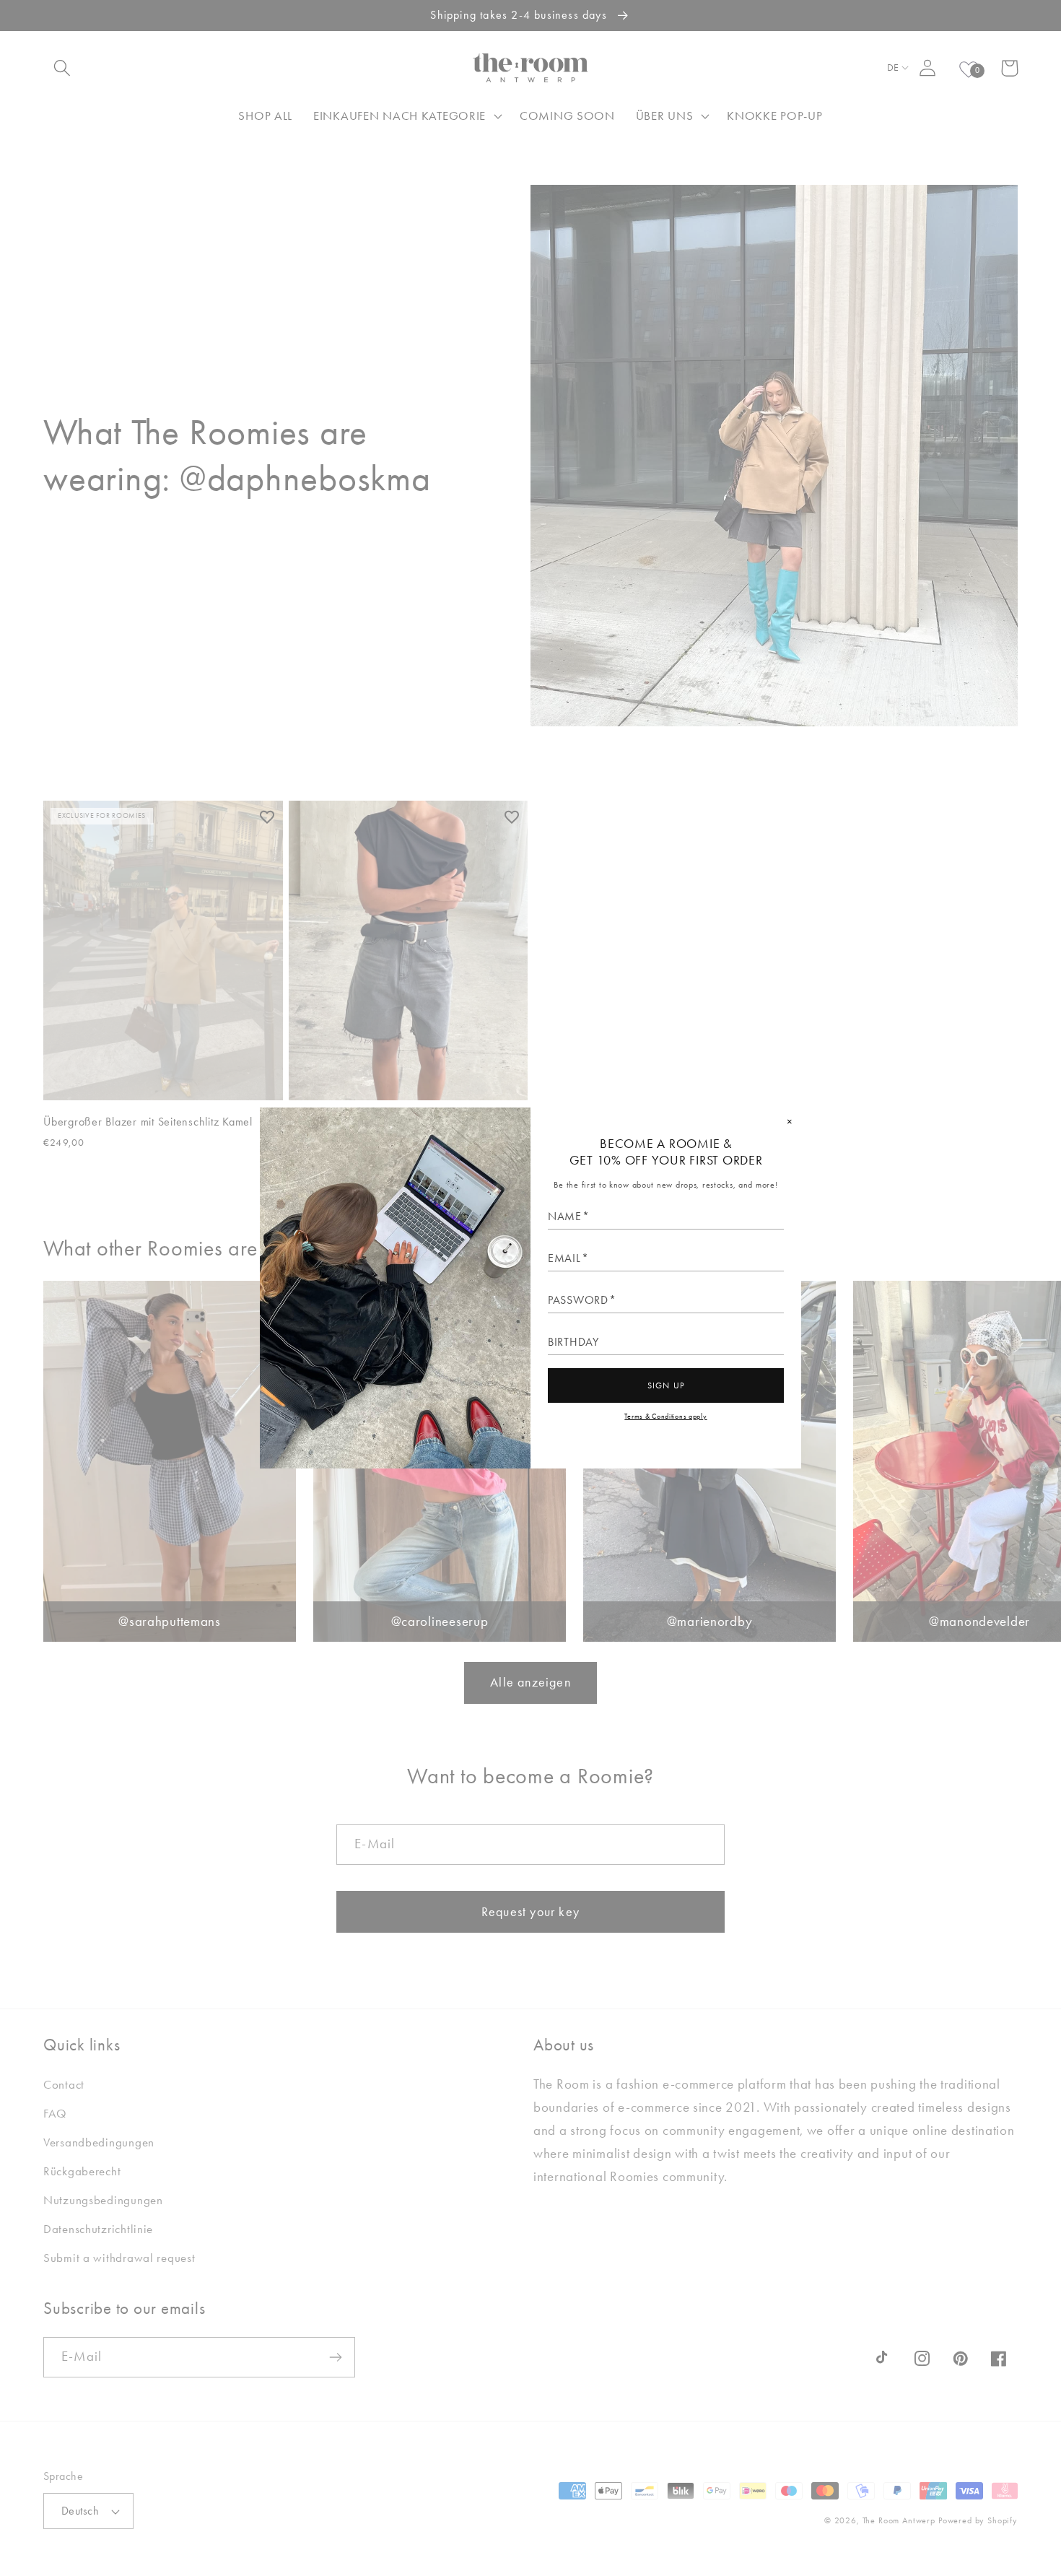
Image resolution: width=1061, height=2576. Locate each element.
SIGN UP (666, 1385)
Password (578, 1300)
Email (564, 1258)
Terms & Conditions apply (665, 1416)
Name (565, 1217)
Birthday (573, 1342)
